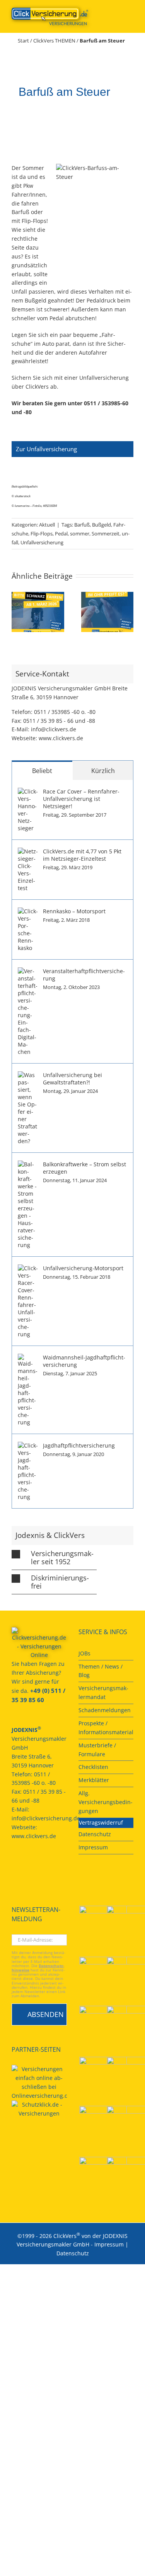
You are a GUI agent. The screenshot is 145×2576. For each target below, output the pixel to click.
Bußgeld (101, 525)
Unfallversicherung (42, 542)
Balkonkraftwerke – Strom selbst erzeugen (84, 1168)
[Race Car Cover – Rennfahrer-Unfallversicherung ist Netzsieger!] (28, 792)
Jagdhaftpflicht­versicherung (79, 1445)
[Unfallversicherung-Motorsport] (28, 1268)
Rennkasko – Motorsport (74, 911)
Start (23, 41)
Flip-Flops (42, 534)
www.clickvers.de (61, 738)
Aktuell (47, 525)
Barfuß (82, 525)
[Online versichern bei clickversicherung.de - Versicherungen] (39, 1644)
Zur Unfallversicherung (46, 449)
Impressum (109, 2244)
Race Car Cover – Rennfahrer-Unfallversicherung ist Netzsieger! (81, 799)
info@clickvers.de (54, 729)
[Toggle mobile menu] (130, 12)
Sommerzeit (106, 534)
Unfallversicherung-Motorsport (83, 1268)
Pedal (61, 534)
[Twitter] (45, 1864)
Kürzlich (103, 771)
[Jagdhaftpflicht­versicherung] (28, 1446)
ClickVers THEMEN (54, 41)
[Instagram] (56, 1864)
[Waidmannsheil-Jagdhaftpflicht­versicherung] (28, 1358)
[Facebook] (14, 1864)
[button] (17, 612)
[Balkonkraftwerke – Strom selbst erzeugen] (28, 1165)
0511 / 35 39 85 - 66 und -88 (59, 721)
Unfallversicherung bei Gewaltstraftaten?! (72, 1079)
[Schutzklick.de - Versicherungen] (39, 2109)
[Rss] (14, 1877)
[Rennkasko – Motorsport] (28, 912)
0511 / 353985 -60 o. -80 (65, 712)
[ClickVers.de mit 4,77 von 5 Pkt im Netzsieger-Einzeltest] (28, 852)
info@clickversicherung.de (46, 1818)
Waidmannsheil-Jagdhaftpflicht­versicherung (84, 1361)
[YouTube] (24, 1864)
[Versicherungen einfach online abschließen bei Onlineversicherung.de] (39, 2083)
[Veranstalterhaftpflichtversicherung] (28, 971)
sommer (80, 534)
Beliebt (42, 771)
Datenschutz (73, 2253)
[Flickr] (35, 1864)
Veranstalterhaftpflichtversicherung (84, 975)
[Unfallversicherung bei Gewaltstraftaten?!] (28, 1075)
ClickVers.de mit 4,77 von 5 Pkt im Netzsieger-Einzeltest (82, 855)
